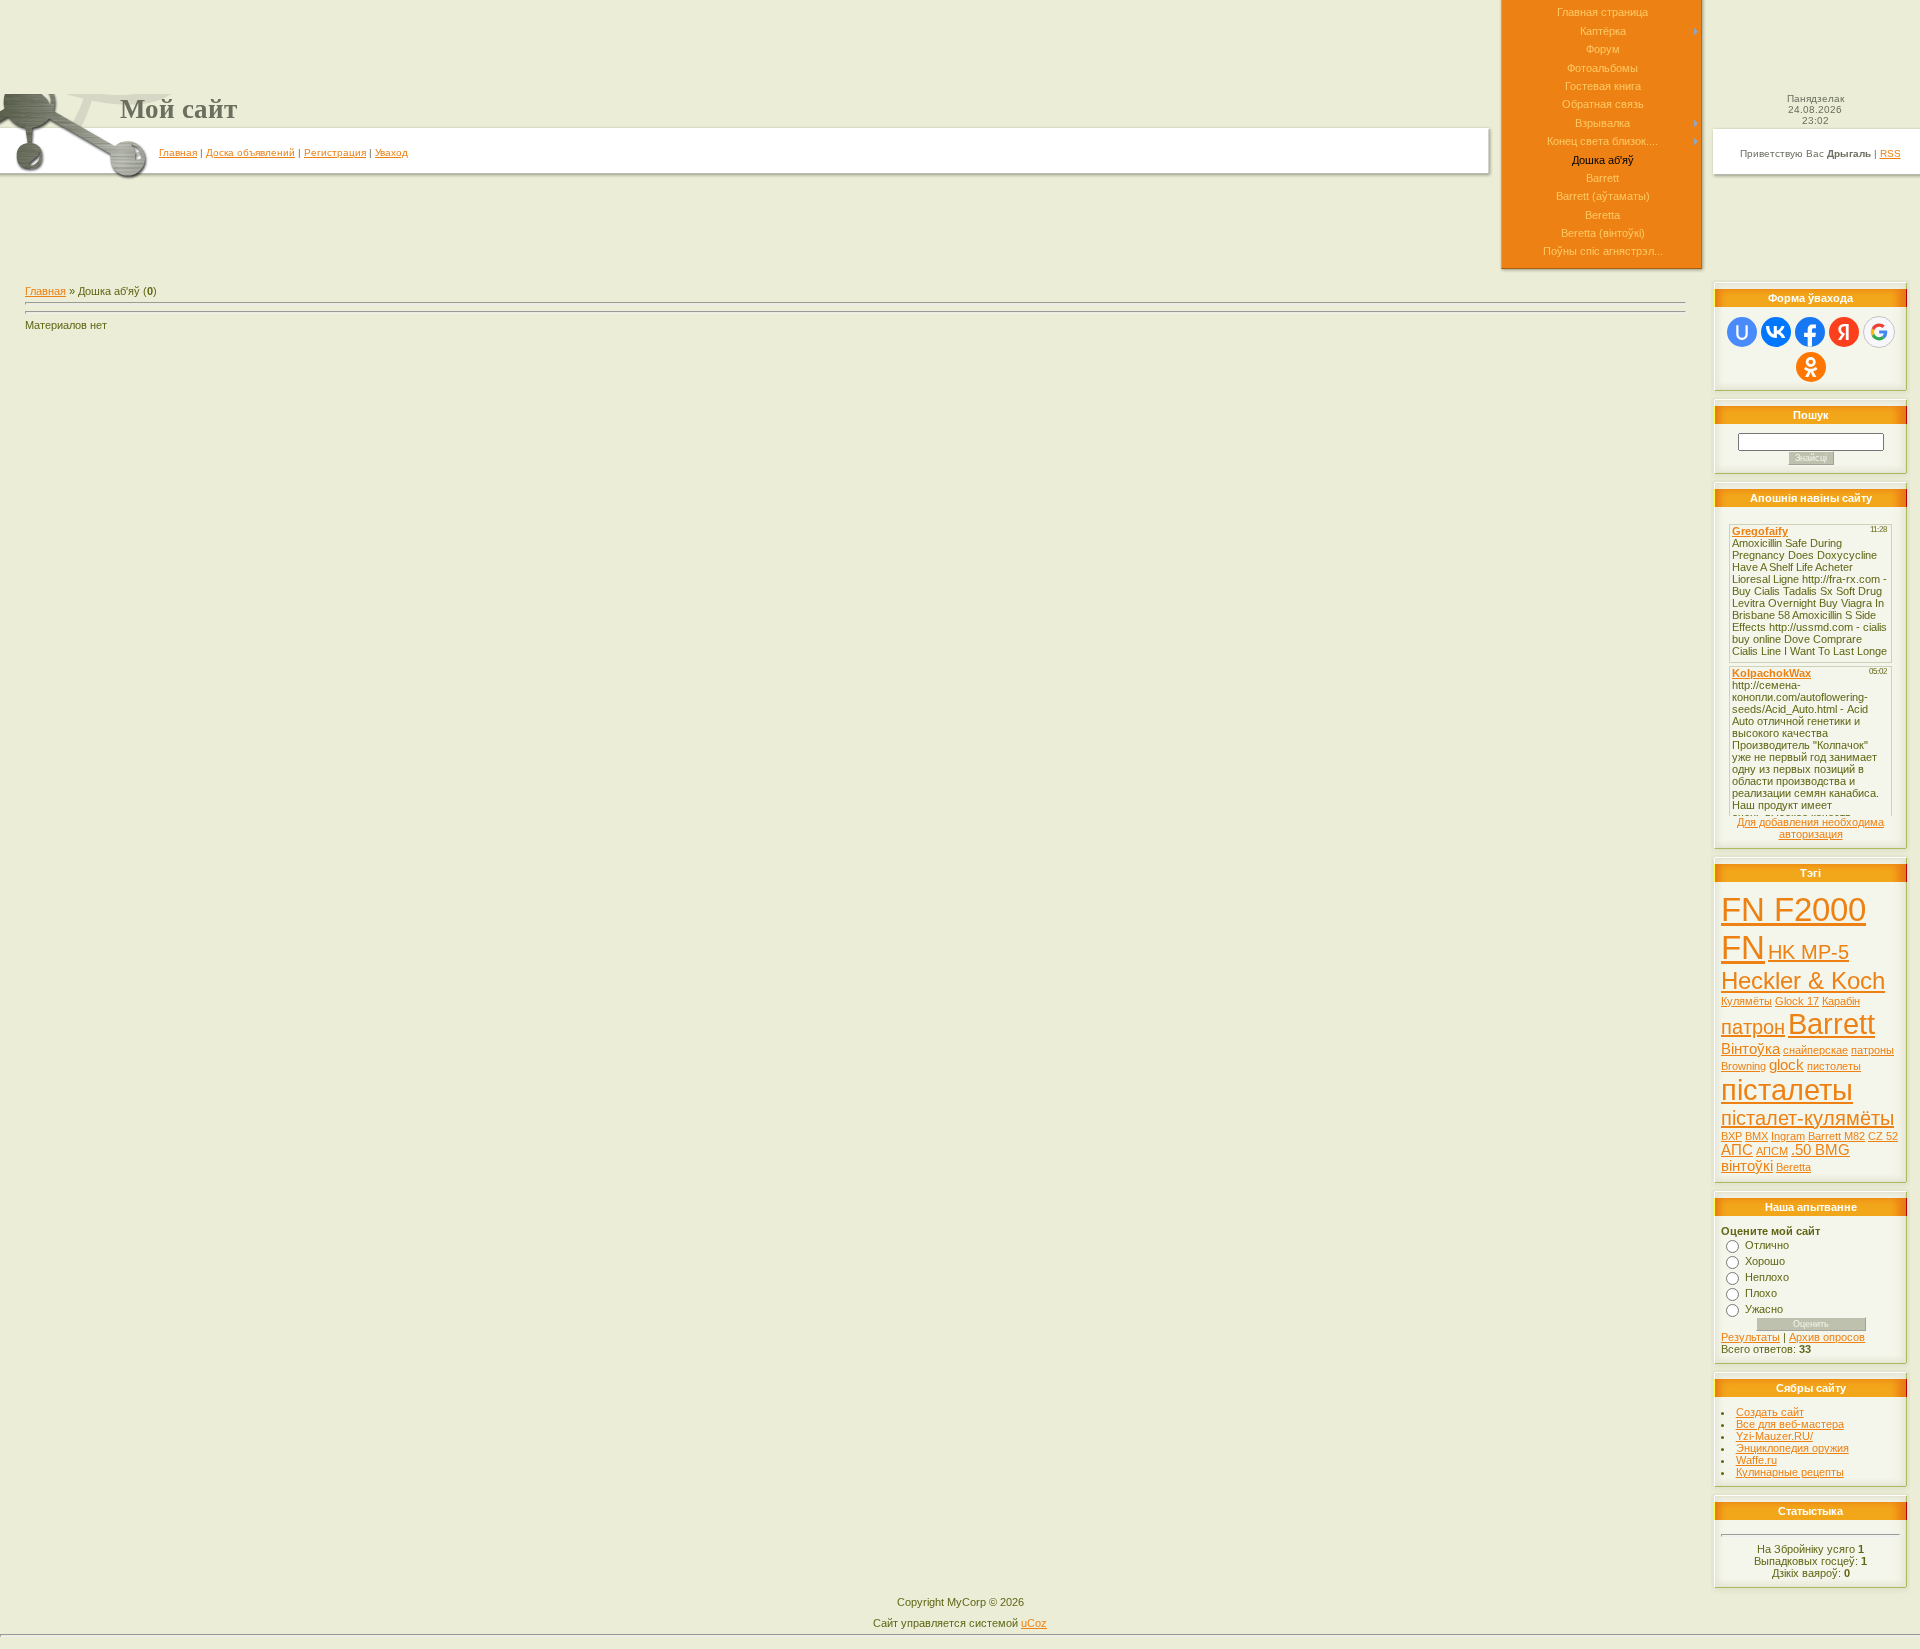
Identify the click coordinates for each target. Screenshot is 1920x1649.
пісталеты (1787, 1089)
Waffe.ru (1756, 1460)
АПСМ (1772, 1151)
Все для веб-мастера (1790, 1424)
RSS (1890, 153)
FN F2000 (1793, 909)
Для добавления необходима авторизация (1810, 828)
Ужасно (1764, 1309)
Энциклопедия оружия (1792, 1448)
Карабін (1841, 1001)
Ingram (1788, 1136)
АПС (1737, 1150)
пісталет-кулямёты (1807, 1118)
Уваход (391, 152)
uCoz (1034, 1623)
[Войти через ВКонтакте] (1776, 332)
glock (1786, 1065)
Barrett (1831, 1023)
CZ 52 (1883, 1136)
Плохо (1761, 1293)
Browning (1743, 1066)
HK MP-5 (1808, 952)
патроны (1872, 1050)
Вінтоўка (1750, 1049)
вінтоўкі (1747, 1166)
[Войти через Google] (1879, 332)
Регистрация (335, 152)
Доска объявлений (250, 152)
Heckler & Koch (1803, 980)
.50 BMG (1820, 1150)
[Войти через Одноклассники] (1811, 367)
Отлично (1767, 1245)
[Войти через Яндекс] (1844, 332)
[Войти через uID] (1742, 332)
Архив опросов (1827, 1337)
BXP (1731, 1136)
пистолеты (1834, 1066)
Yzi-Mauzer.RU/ (1774, 1436)
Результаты (1750, 1337)
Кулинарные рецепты (1790, 1472)
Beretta (1793, 1167)
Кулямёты (1746, 1001)
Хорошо (1765, 1261)
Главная (178, 152)
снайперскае (1815, 1050)
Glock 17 (1797, 1001)
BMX (1756, 1136)
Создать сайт (1770, 1412)
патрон (1753, 1027)
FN (1743, 947)
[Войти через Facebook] (1810, 332)
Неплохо (1767, 1277)
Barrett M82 (1836, 1136)
